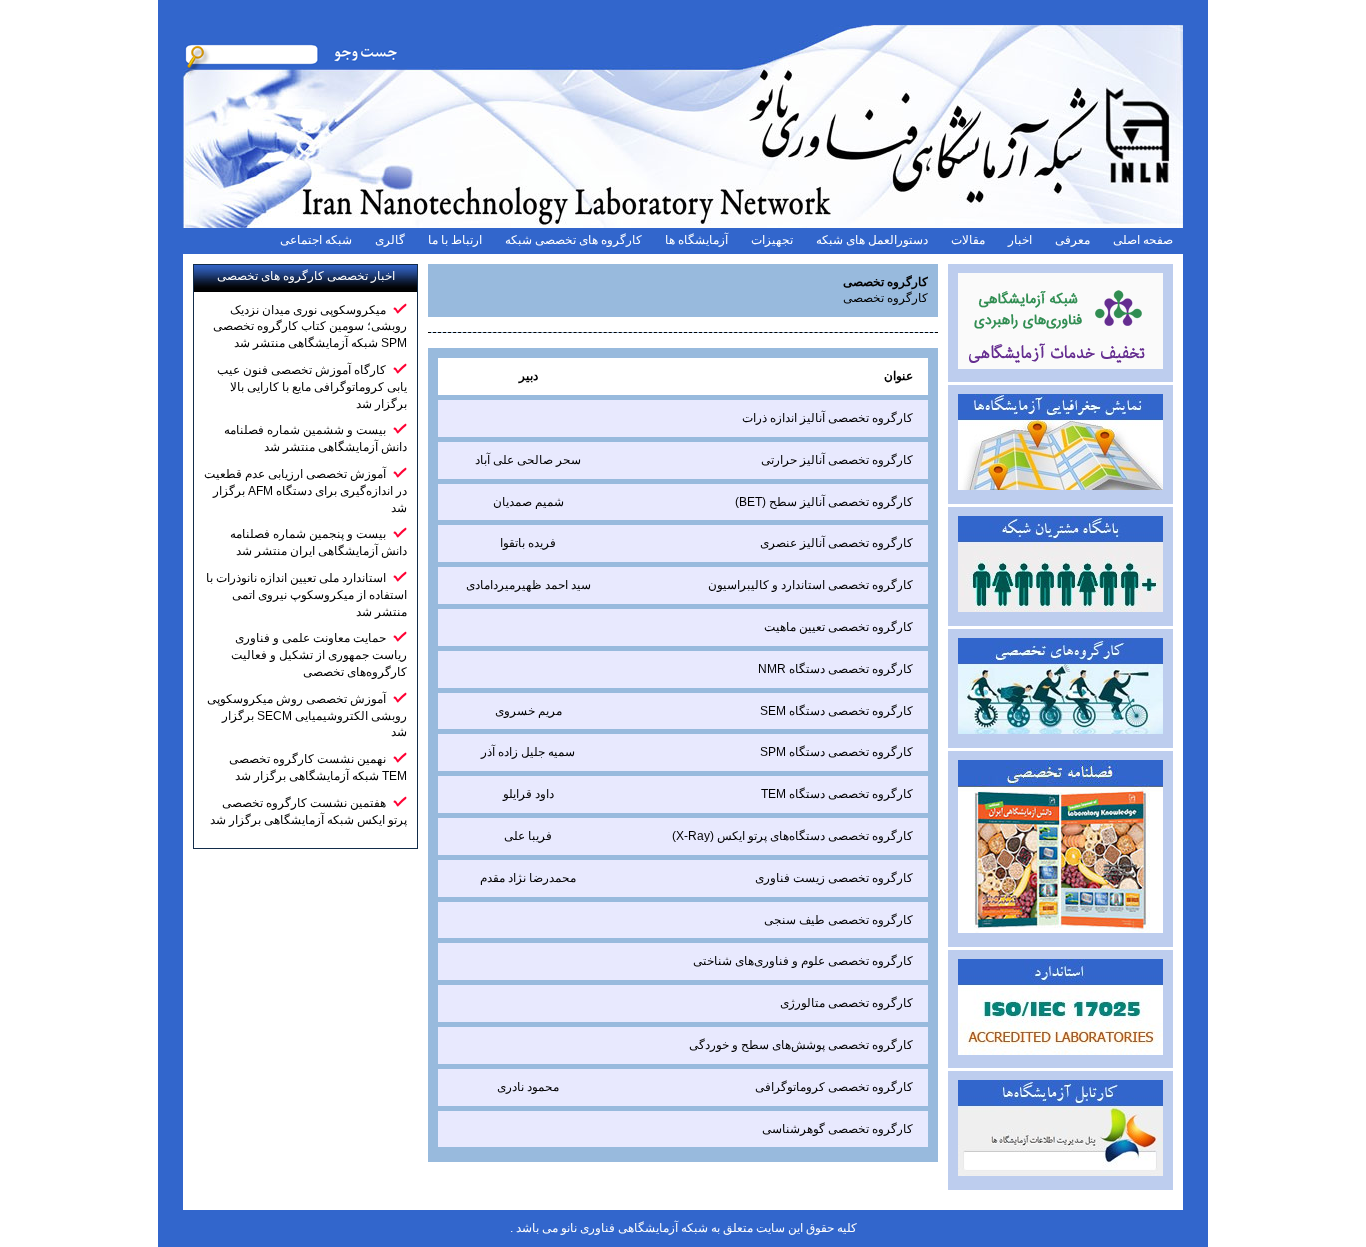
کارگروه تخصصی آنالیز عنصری (836, 543)
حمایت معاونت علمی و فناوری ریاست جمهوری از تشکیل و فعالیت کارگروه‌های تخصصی (319, 655)
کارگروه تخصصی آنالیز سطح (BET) (824, 502)
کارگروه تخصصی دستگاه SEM (836, 711)
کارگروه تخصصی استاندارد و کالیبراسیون (810, 585)
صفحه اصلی (1143, 240)
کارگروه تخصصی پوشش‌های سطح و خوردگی (801, 1045)
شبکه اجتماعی (316, 240)
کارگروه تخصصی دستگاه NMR (835, 669)
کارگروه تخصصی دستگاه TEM (837, 794)
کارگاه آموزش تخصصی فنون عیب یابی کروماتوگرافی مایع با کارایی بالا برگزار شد (312, 387)
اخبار (1020, 240)
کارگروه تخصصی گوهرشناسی (837, 1129)
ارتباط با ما (455, 240)
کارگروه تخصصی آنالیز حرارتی (837, 460)
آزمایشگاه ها (696, 240)
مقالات (968, 240)
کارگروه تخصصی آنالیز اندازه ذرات (827, 418)
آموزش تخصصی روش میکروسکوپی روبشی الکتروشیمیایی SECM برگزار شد (307, 716)
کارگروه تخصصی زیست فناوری (834, 878)
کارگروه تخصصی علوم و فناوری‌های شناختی (803, 961)
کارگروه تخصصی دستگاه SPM (836, 752)
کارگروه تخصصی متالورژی (846, 1003)
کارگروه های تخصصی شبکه (573, 240)
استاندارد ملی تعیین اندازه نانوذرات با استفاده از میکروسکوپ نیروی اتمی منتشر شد (306, 595)
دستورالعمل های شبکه (872, 240)
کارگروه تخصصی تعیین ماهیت (838, 627)
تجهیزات (772, 240)
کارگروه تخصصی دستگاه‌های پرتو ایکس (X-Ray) (792, 836)
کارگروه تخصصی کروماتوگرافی (834, 1087)
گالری (390, 240)
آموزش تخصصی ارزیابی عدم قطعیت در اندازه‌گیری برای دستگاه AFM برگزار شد (305, 491)
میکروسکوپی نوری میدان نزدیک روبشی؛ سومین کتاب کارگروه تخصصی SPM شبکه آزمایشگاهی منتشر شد (310, 327)
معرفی (1072, 240)
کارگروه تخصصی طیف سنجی (838, 920)
